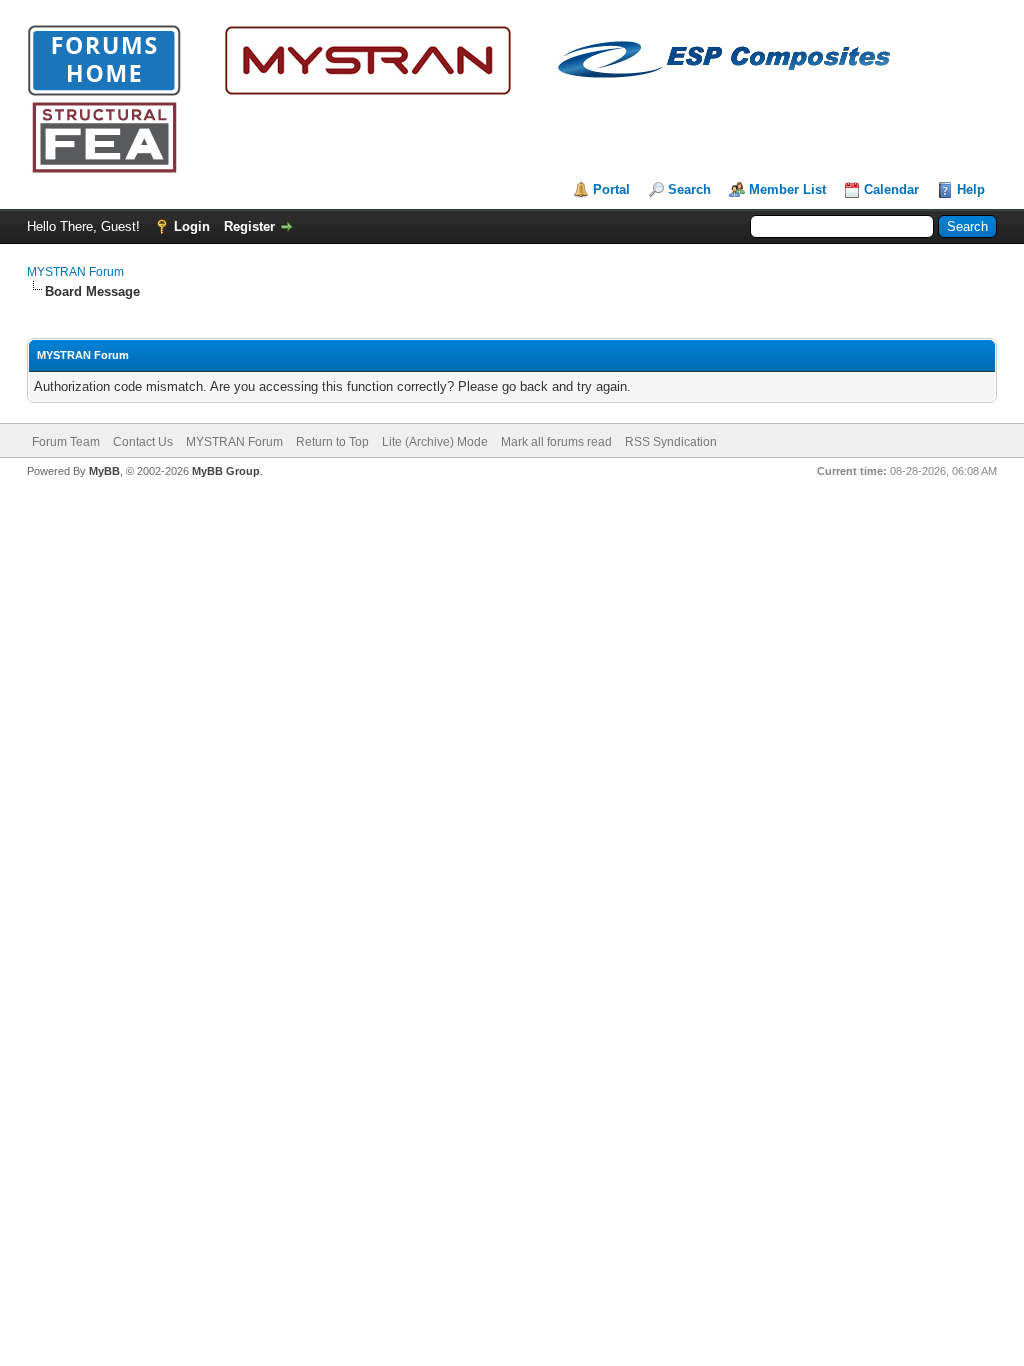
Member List (787, 189)
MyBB (104, 471)
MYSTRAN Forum (75, 272)
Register (249, 226)
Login (192, 226)
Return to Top (332, 442)
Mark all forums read (556, 442)
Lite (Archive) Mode (435, 442)
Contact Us (143, 442)
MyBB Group (226, 471)
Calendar (891, 189)
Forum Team (66, 442)
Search (689, 189)
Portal (611, 189)
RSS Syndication (671, 442)
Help (971, 189)
